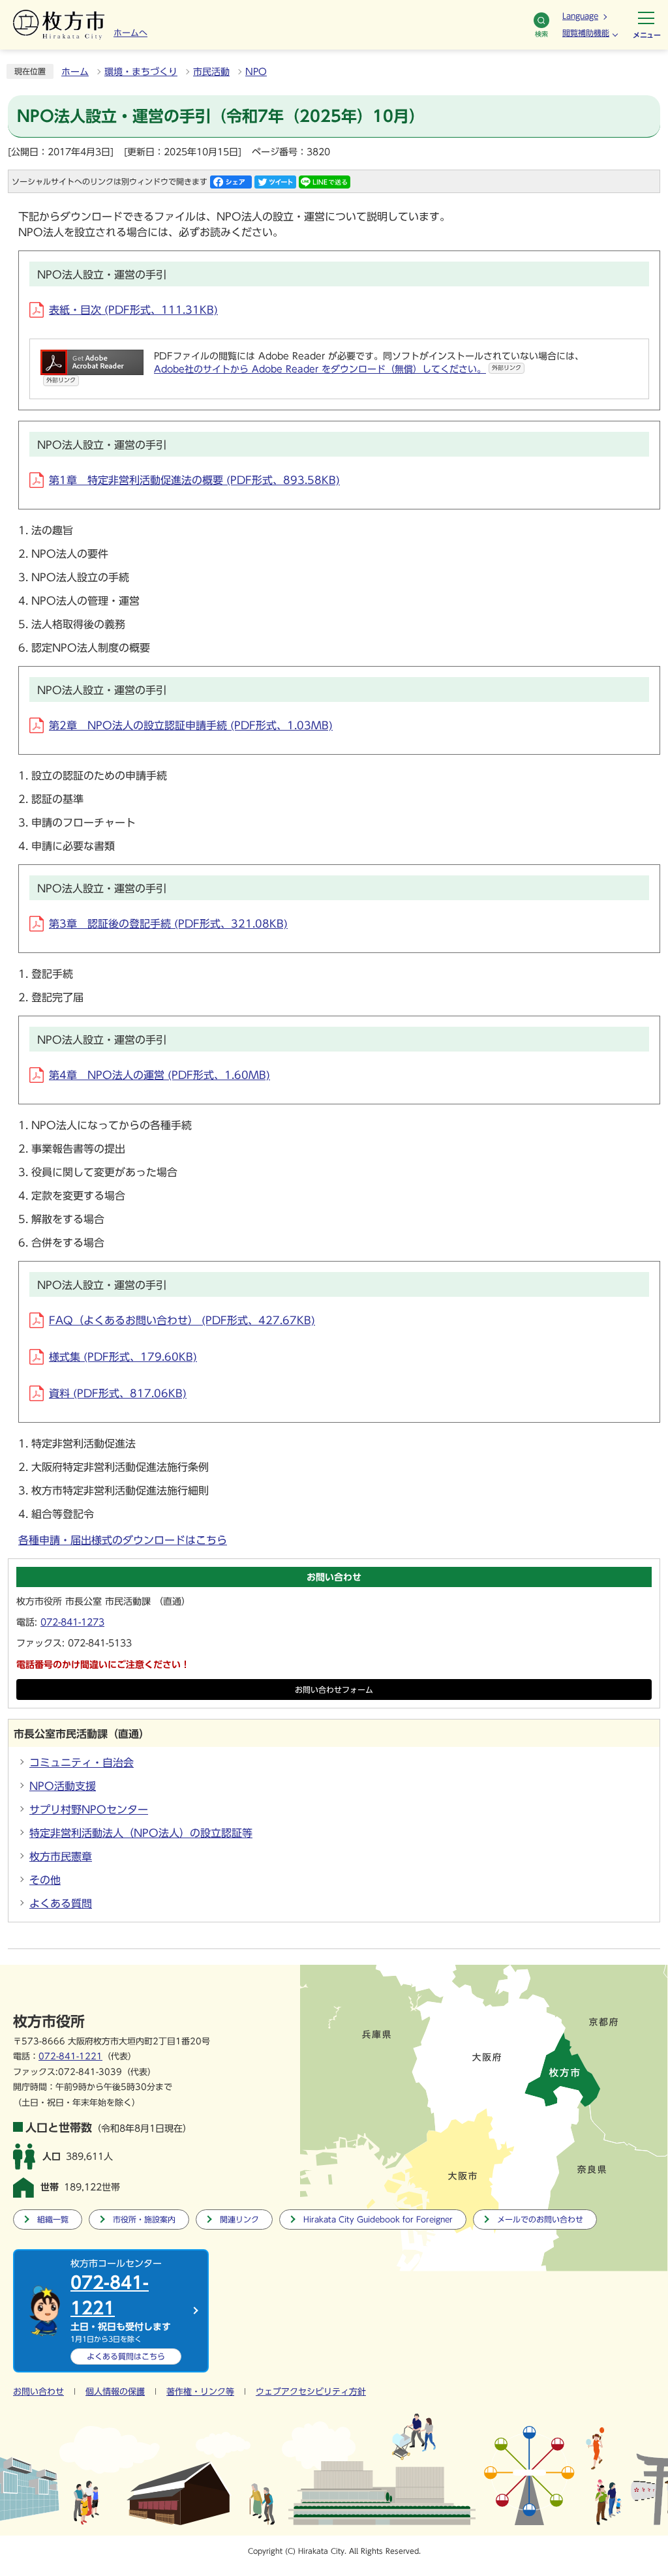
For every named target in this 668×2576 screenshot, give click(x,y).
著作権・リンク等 (200, 2392)
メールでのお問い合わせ (540, 2220)
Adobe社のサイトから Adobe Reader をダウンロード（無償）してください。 (338, 369)
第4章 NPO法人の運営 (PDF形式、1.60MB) (159, 1075)
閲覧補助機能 (586, 33)
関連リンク (239, 2220)
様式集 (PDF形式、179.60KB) (123, 1357)
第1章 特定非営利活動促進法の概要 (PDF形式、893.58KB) (194, 480)
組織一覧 (53, 2220)
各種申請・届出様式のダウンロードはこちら (123, 1540)
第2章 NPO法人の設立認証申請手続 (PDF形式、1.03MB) (191, 725)
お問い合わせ (38, 2392)
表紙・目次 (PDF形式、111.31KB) (133, 310)
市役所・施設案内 (144, 2220)
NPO (256, 72)
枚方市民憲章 (61, 1856)
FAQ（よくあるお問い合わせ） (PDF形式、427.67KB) (182, 1320)
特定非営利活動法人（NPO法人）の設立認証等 (141, 1833)
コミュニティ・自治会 (82, 1763)
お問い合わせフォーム (334, 1690)
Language (580, 16)
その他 (45, 1880)
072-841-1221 (70, 2056)
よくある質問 (61, 1903)
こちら (126, 2356)
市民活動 (211, 72)
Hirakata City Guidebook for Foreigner (378, 2220)
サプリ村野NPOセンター (89, 1810)
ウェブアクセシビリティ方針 (311, 2392)
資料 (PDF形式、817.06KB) (118, 1393)
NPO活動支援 (63, 1786)
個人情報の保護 (115, 2392)
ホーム (75, 72)
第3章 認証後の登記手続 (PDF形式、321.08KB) (168, 924)
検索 (541, 34)
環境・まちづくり (141, 72)
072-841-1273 (72, 1622)
